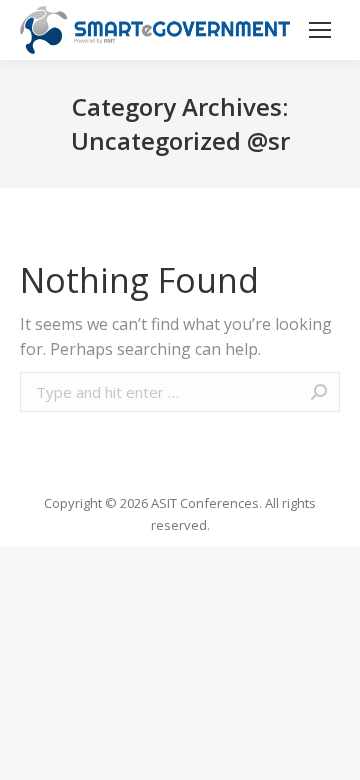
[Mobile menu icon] (320, 30)
